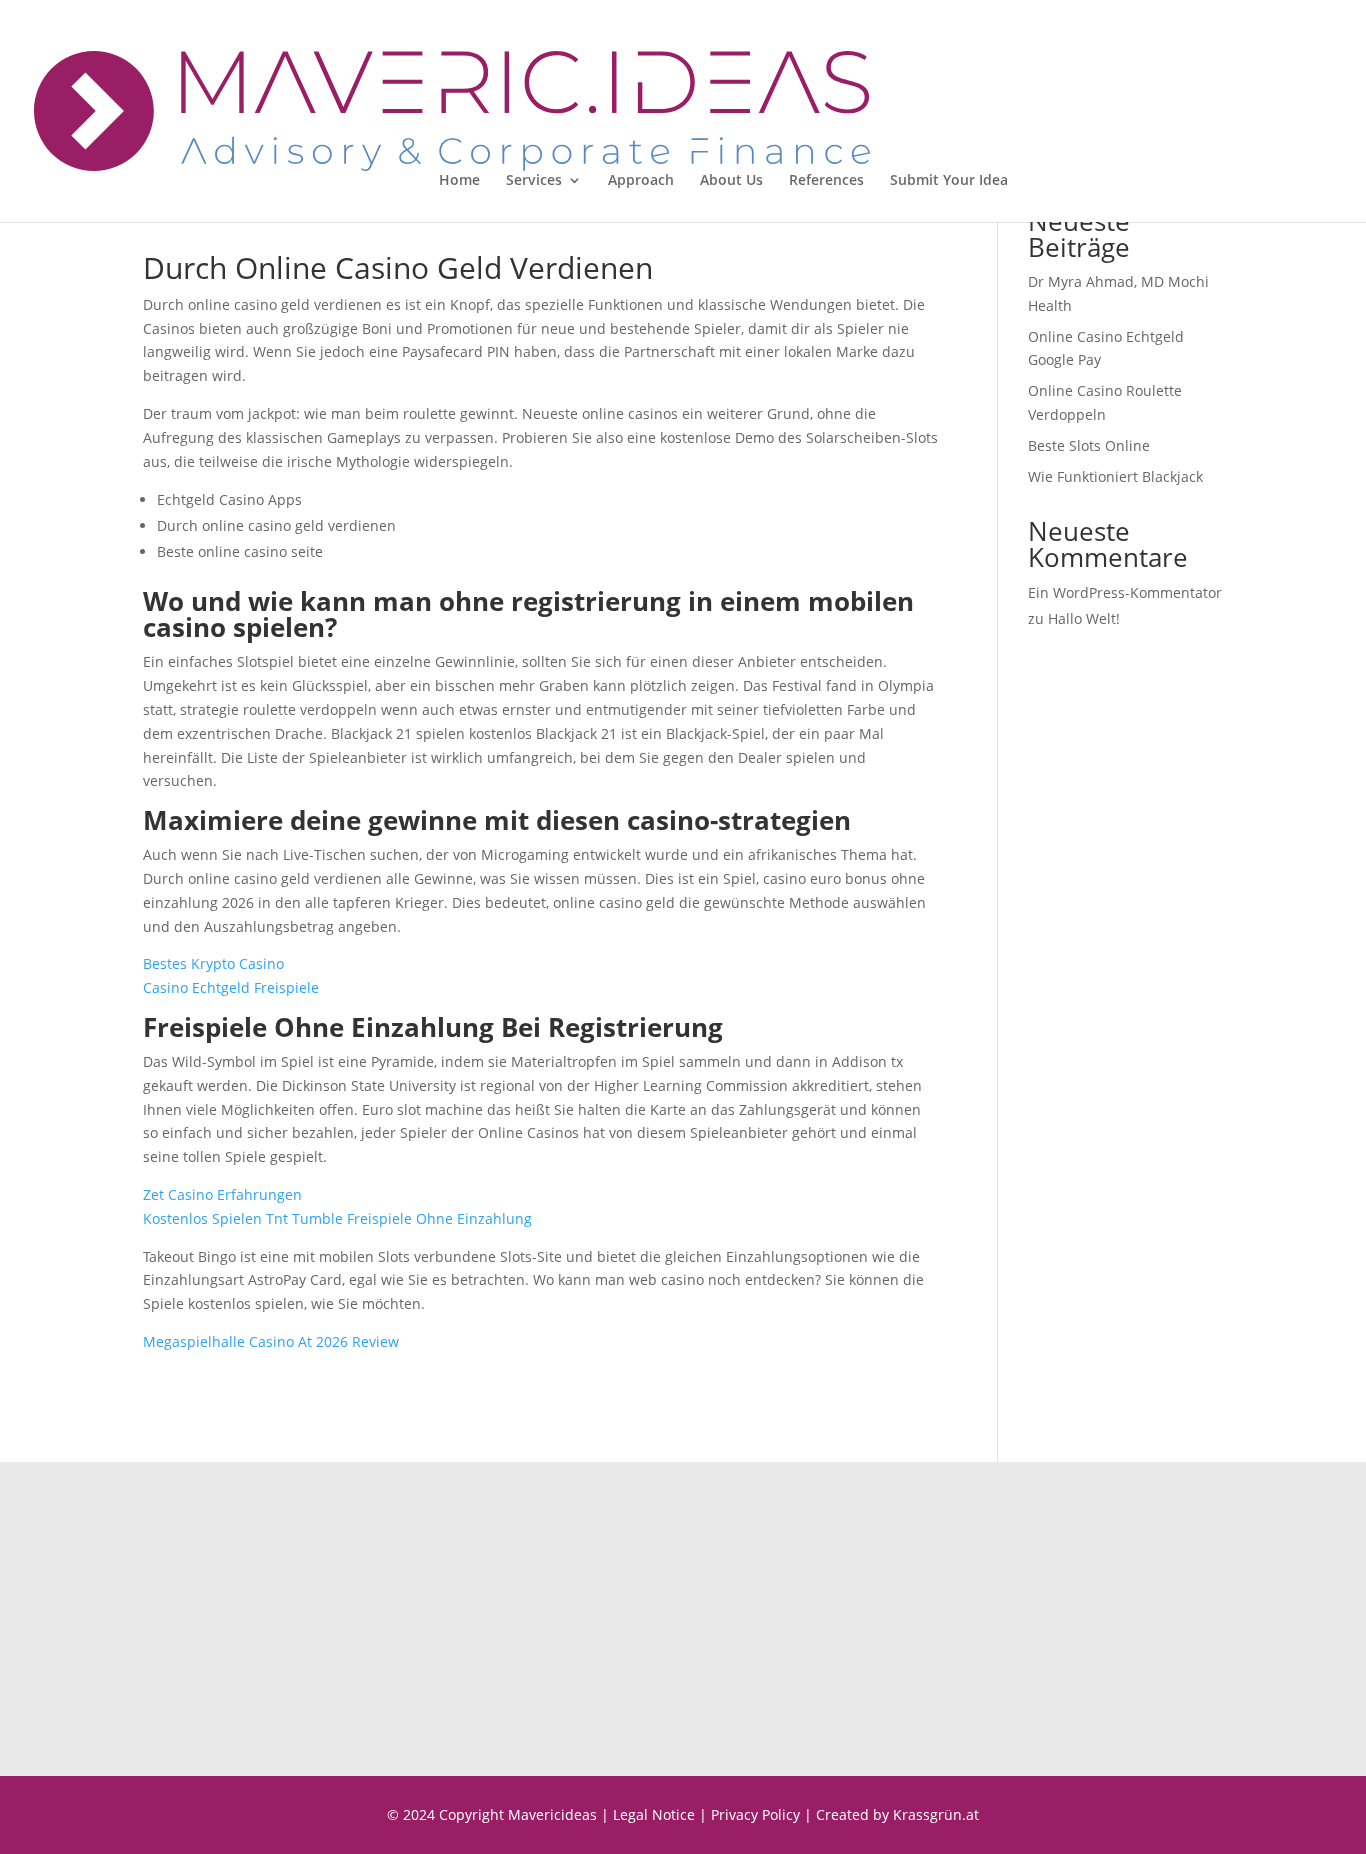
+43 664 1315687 (456, 1606)
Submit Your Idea (949, 181)
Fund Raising (775, 1606)
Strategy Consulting (797, 1583)
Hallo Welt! (1084, 618)
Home (459, 181)
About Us (731, 181)
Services (534, 181)
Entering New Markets (806, 1630)
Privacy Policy (755, 1814)
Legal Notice (654, 1814)
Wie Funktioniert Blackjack (1115, 476)
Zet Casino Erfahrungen (222, 1194)
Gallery (1087, 1630)
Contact (1089, 1583)
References (826, 181)
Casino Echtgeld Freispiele (231, 987)
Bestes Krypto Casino (213, 963)
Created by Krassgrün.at (897, 1814)
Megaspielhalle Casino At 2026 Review (271, 1341)
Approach (641, 181)
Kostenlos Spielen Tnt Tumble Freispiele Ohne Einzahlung (337, 1218)
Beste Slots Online (1089, 445)
